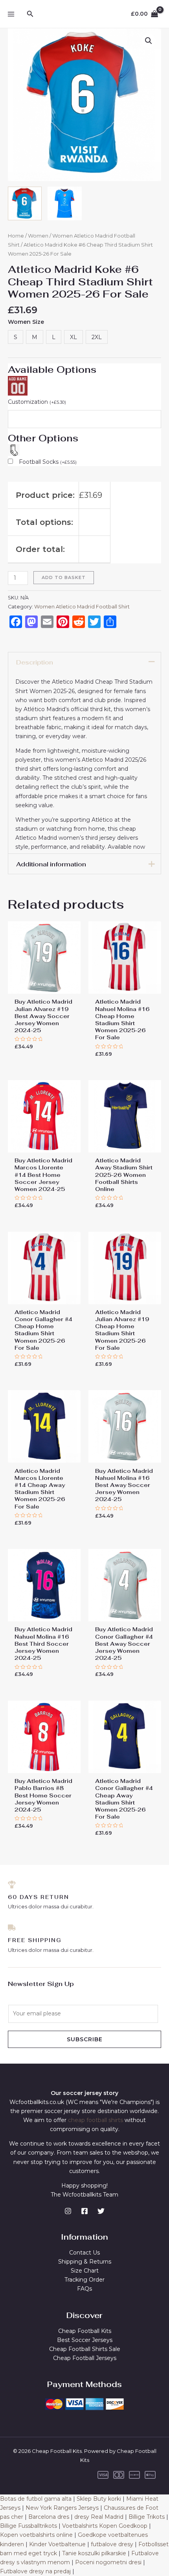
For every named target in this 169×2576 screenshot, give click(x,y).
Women (38, 236)
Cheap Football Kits (85, 2331)
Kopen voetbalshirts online (36, 2535)
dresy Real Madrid (99, 2517)
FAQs (84, 2289)
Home (16, 236)
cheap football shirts (96, 2120)
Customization (37, 402)
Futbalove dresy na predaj (35, 2571)
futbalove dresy (112, 2544)
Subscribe (85, 2039)
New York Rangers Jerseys (62, 2508)
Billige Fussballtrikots (28, 2526)
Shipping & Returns (85, 2262)
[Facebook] (84, 2211)
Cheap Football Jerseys (85, 2358)
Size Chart (85, 2271)
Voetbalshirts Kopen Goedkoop (105, 2526)
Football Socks (48, 462)
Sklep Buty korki (99, 2499)
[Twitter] (101, 2211)
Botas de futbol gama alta (36, 2499)
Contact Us (84, 2253)
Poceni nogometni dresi (108, 2562)
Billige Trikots (147, 2517)
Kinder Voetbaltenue (57, 2544)
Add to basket (64, 577)
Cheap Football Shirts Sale (85, 2349)
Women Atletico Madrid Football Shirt (82, 607)
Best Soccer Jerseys (85, 2340)
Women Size (26, 322)
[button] (149, 41)
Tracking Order (84, 2280)
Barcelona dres (49, 2517)
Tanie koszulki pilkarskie (94, 2553)
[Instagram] (68, 2211)
